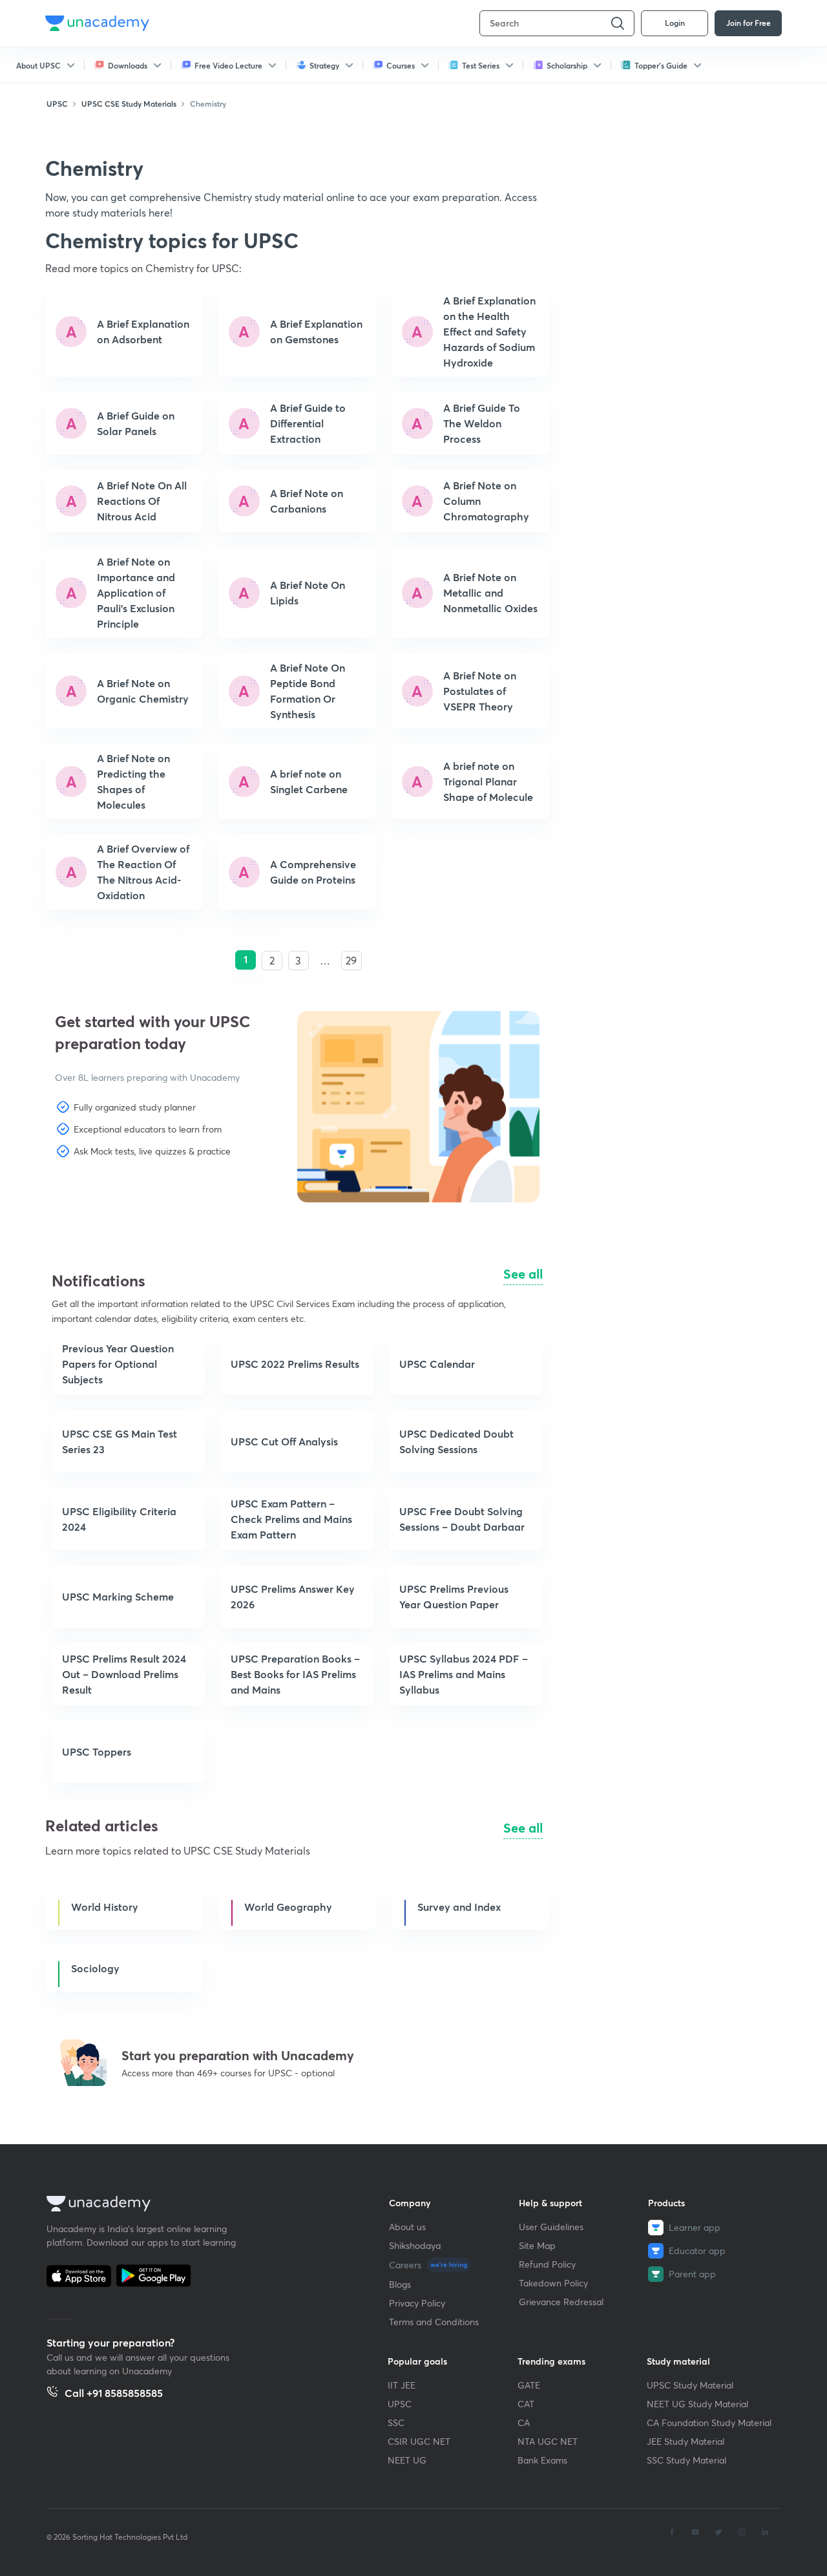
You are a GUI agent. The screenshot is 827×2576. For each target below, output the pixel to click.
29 (351, 960)
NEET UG (407, 2460)
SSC (396, 2422)
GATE (529, 2385)
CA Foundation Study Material (709, 2422)
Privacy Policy (417, 2303)
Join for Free (748, 23)
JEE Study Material (686, 2441)
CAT (526, 2404)
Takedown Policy (553, 2283)
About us (407, 2227)
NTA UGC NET (548, 2441)
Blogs (400, 2284)
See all (523, 1274)
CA (524, 2422)
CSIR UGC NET (419, 2441)
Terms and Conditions (434, 2322)
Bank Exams (542, 2460)
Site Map (537, 2245)
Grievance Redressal (561, 2302)
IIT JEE (402, 2385)
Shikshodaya (415, 2245)
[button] (117, 1197)
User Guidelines (551, 2227)
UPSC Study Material (690, 2385)
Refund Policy (547, 2264)
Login (675, 23)
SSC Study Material (686, 2460)
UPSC (400, 2404)
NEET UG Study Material (697, 2404)
